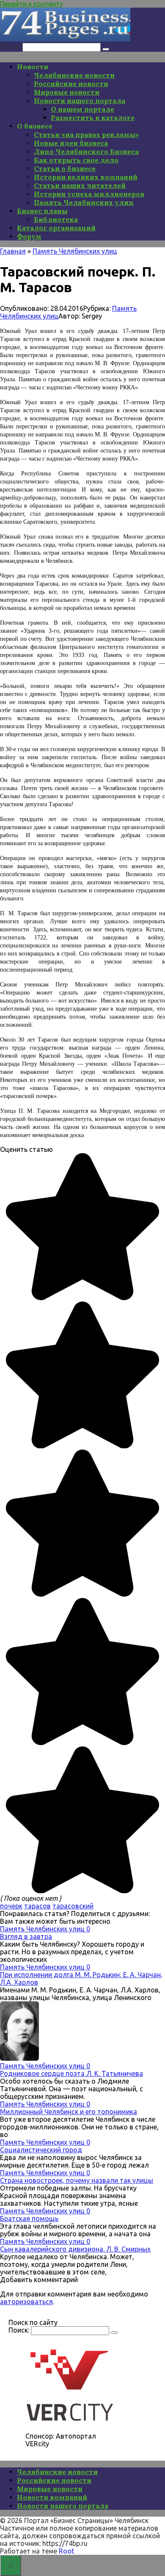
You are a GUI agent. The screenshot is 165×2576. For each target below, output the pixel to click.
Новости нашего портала (80, 101)
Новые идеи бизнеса (71, 143)
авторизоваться (26, 2302)
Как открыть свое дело (76, 160)
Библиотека (56, 219)
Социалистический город (41, 2150)
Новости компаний (52, 2497)
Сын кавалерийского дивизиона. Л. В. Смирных (75, 2249)
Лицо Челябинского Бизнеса (86, 151)
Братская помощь (29, 2218)
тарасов (37, 1906)
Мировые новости (67, 92)
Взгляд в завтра (26, 1936)
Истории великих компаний (86, 177)
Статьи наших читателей (80, 185)
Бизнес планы (42, 211)
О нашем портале (82, 109)
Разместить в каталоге (93, 117)
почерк (11, 1906)
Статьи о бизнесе (65, 168)
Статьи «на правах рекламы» (86, 134)
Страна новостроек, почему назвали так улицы (77, 2180)
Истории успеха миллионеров (89, 194)
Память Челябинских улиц (84, 202)
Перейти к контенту (32, 4)
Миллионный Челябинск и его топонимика (69, 2112)
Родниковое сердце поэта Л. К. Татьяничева (71, 2073)
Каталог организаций (56, 228)
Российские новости (71, 84)
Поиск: (11, 47)
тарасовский (73, 1906)
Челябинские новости (74, 75)
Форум (29, 236)
